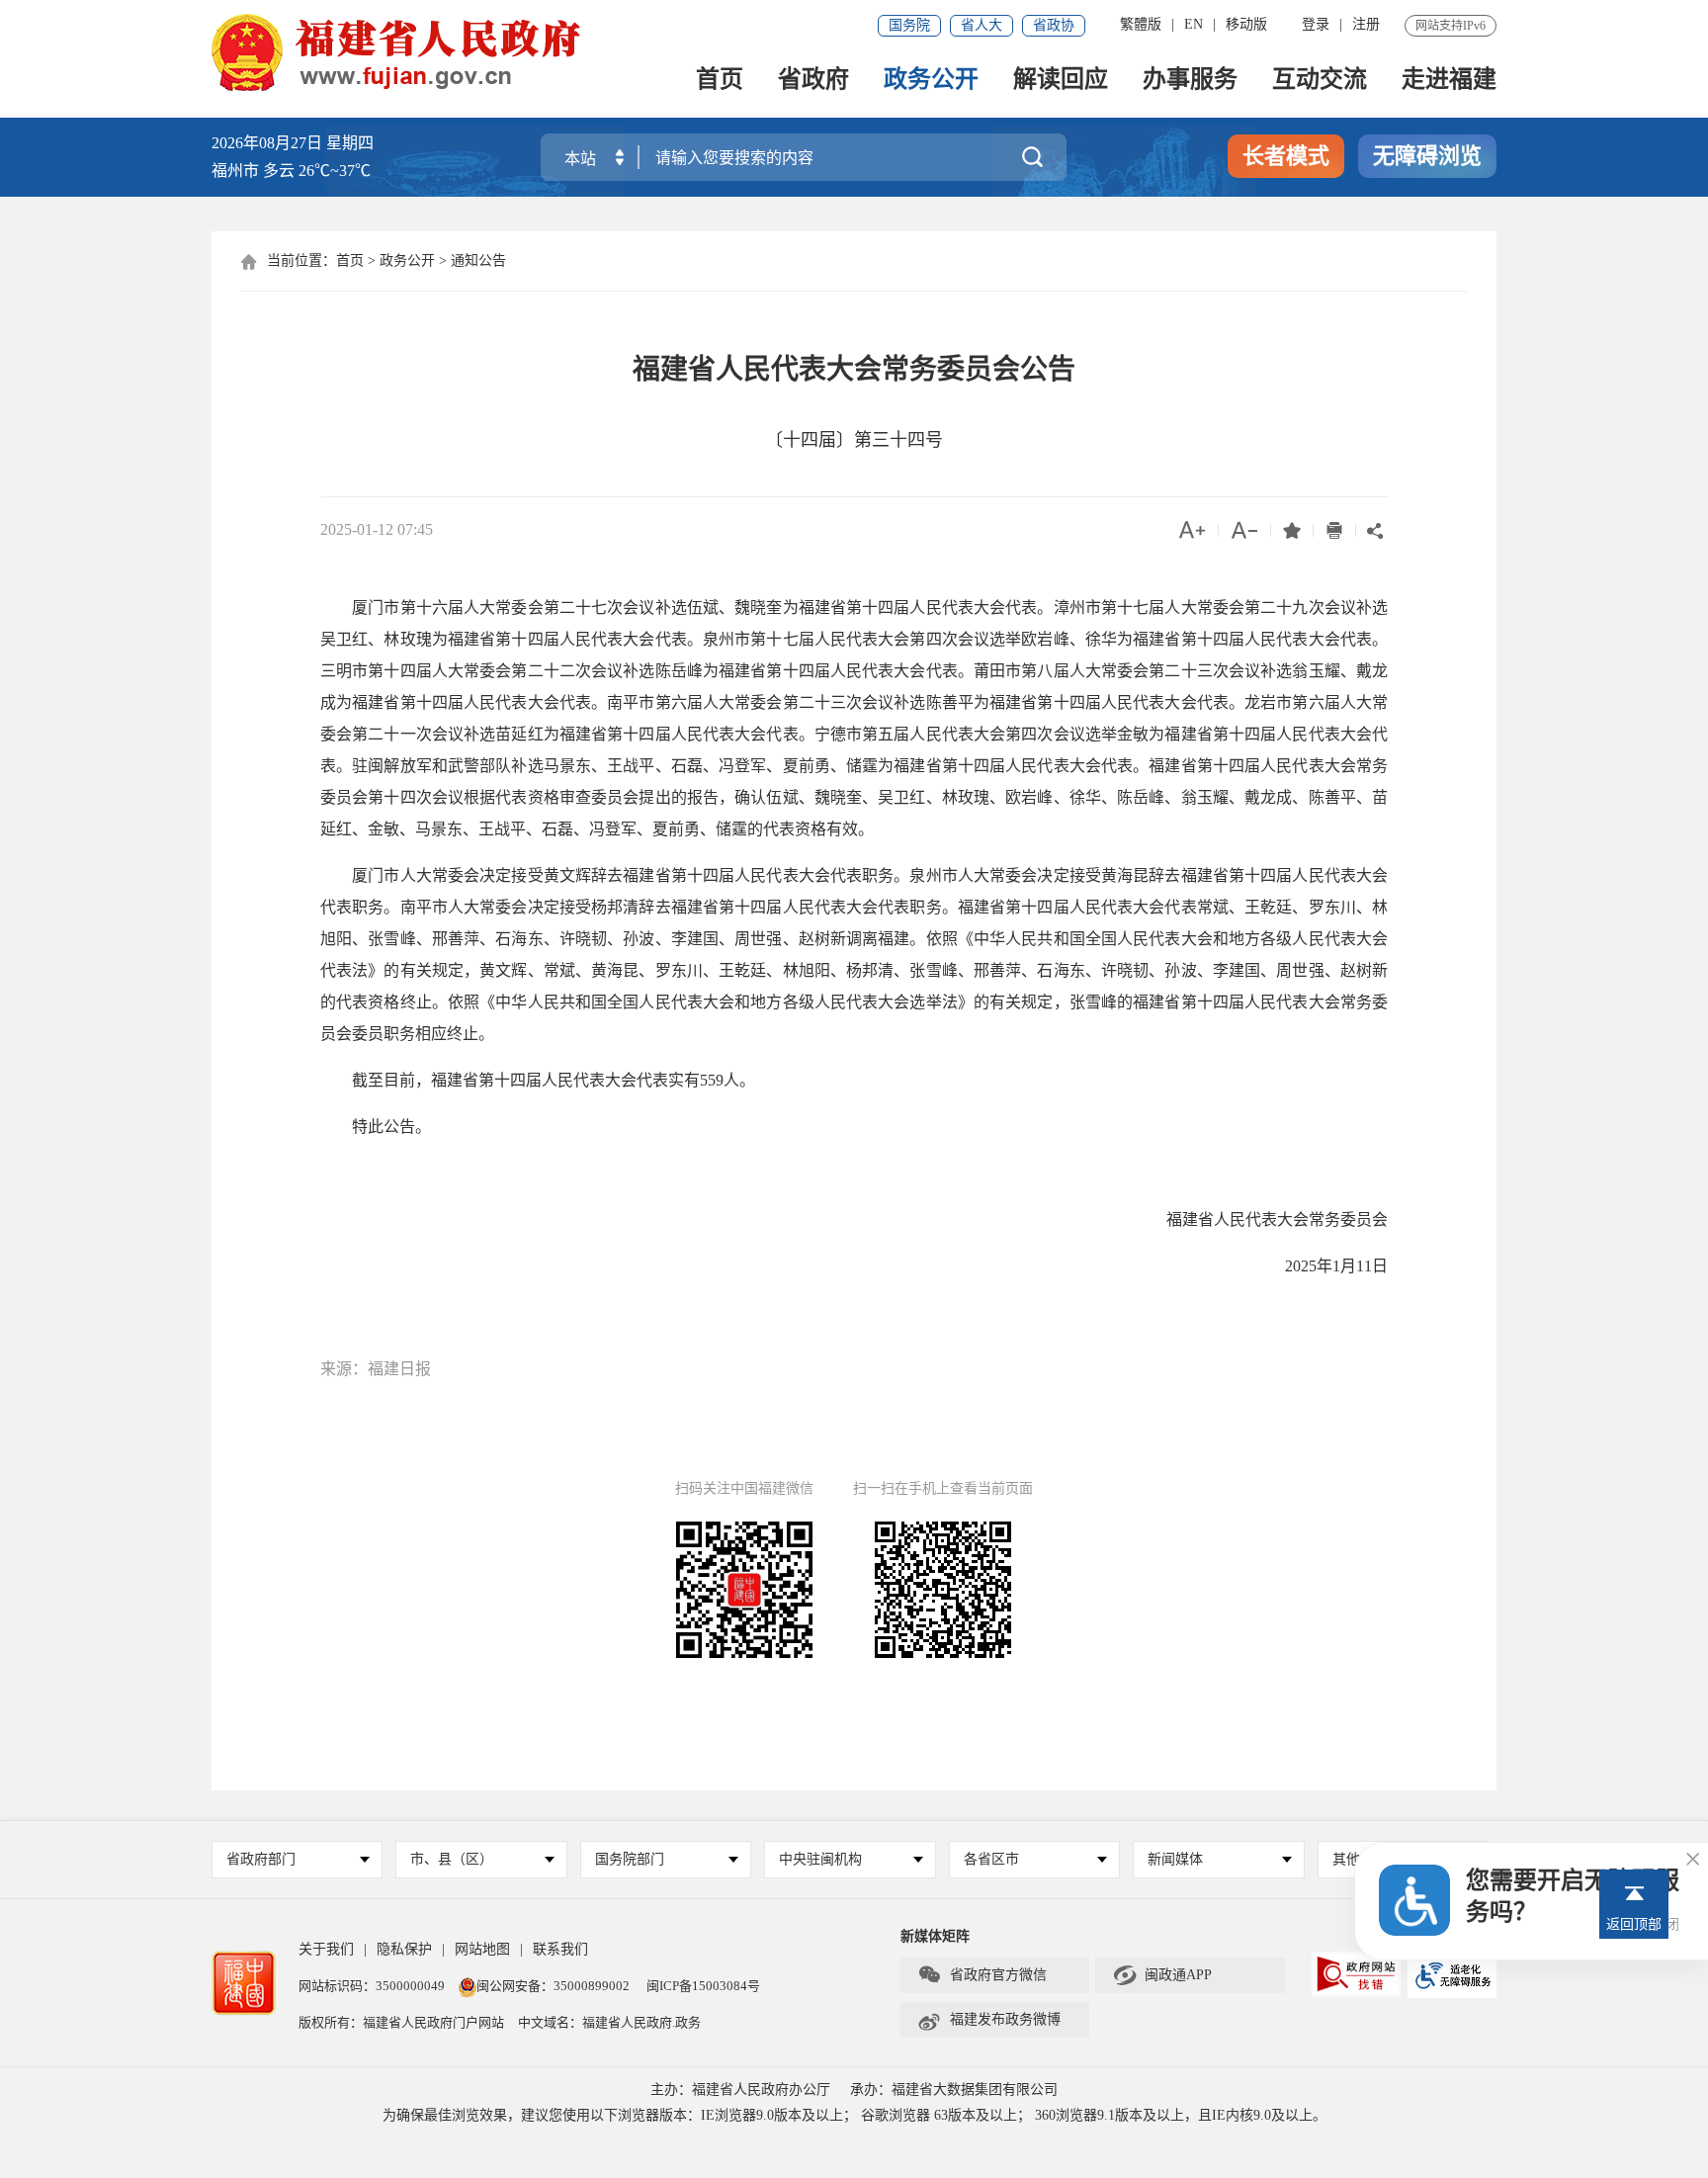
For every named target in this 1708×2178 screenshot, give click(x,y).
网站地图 (482, 1949)
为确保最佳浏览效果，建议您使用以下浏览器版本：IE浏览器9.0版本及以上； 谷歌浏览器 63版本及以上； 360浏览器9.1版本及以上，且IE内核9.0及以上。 (854, 2115)
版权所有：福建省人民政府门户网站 (401, 2022)
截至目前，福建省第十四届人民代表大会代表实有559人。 (538, 1080)
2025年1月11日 (1336, 1266)
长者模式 (1286, 156)
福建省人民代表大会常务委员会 (1277, 1220)
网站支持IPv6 (1451, 26)
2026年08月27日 (267, 143)
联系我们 (560, 1949)
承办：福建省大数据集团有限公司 (954, 2090)
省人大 (982, 25)
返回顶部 (1634, 1924)
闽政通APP (1162, 1975)
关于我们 (326, 1949)
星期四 (350, 143)
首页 (720, 81)
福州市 (291, 171)
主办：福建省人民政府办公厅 (740, 2090)
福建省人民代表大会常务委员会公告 (854, 369)
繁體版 (1141, 24)
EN (1194, 24)
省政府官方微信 (982, 1975)
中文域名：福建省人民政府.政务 (609, 2022)
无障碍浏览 (1427, 156)
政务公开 (931, 81)
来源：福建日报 (376, 1369)
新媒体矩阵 (935, 1936)
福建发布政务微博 (989, 2020)
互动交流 (1320, 81)
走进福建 (1449, 81)
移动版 (1246, 24)
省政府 (813, 81)
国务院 (909, 25)
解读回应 (1061, 81)
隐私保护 (404, 1949)
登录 (1316, 24)
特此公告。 (376, 1127)
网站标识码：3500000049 (372, 1986)
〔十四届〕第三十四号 (854, 440)
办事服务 (1190, 81)
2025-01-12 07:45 (377, 529)
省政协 (1054, 25)
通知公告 (478, 261)
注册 (1366, 24)
